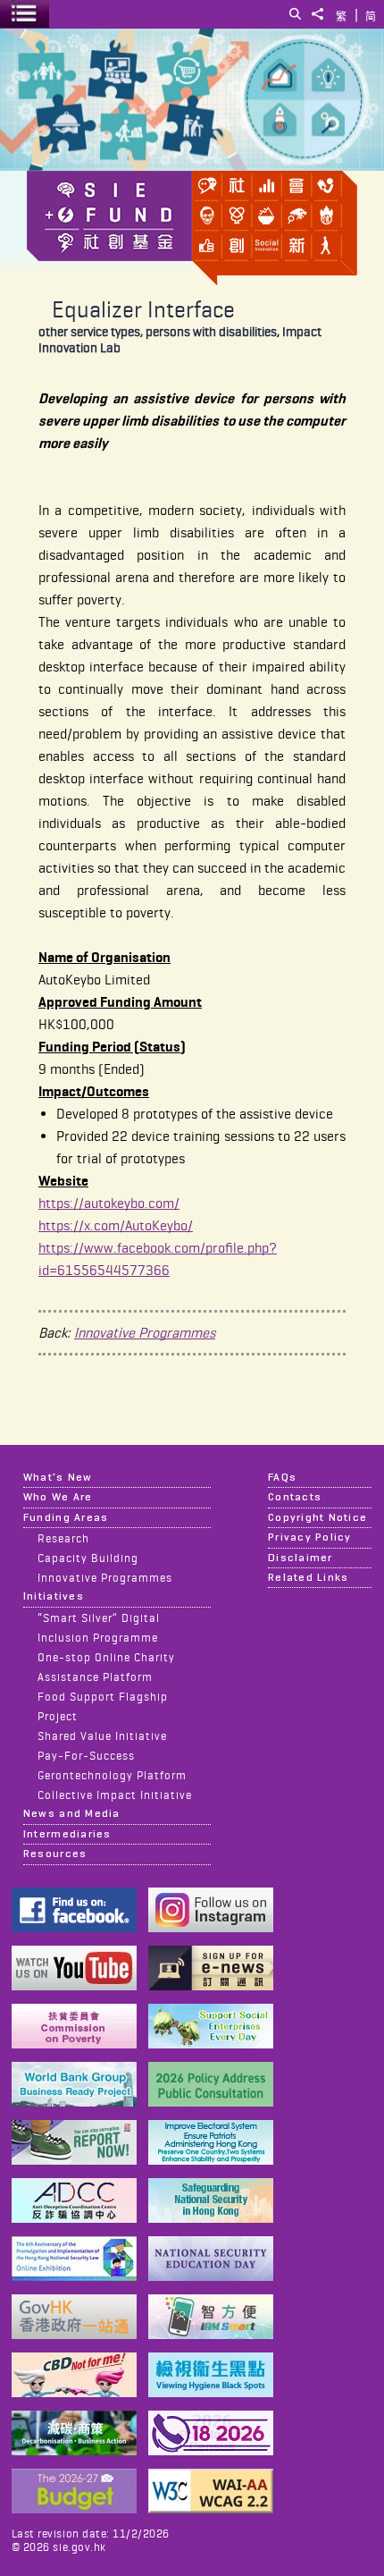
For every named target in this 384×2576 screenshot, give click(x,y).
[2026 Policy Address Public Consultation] (211, 2102)
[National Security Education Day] (211, 2276)
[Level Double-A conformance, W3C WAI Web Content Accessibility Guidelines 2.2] (211, 2508)
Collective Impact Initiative (115, 1795)
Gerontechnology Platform (112, 1775)
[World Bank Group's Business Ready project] (74, 2102)
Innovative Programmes (145, 1333)
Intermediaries (67, 1834)
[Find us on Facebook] (74, 1927)
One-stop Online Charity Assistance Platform (106, 1667)
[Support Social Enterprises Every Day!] (211, 2044)
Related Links (308, 1577)
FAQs (282, 1477)
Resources (55, 1854)
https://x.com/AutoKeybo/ (116, 1225)
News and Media (72, 1813)
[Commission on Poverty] (74, 2044)
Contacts (295, 1497)
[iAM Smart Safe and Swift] (211, 2334)
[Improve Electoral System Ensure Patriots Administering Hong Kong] (211, 2160)
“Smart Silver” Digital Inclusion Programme (99, 1627)
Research (63, 1538)
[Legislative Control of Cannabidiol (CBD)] (74, 2392)
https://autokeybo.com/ (109, 1203)
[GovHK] (74, 2334)
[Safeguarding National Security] (211, 2218)
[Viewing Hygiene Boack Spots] (211, 2392)
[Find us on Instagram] (211, 1927)
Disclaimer (301, 1558)
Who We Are (58, 1497)
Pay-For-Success (86, 1755)
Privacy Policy (310, 1537)
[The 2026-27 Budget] (74, 2508)
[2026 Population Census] (211, 2450)
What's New (58, 1477)
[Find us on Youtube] (74, 1985)
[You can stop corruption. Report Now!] (74, 2160)
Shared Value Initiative (102, 1736)
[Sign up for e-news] (211, 1985)
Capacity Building (88, 1558)
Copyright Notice (317, 1517)
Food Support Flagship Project (103, 1706)
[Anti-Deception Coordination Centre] (74, 2218)
